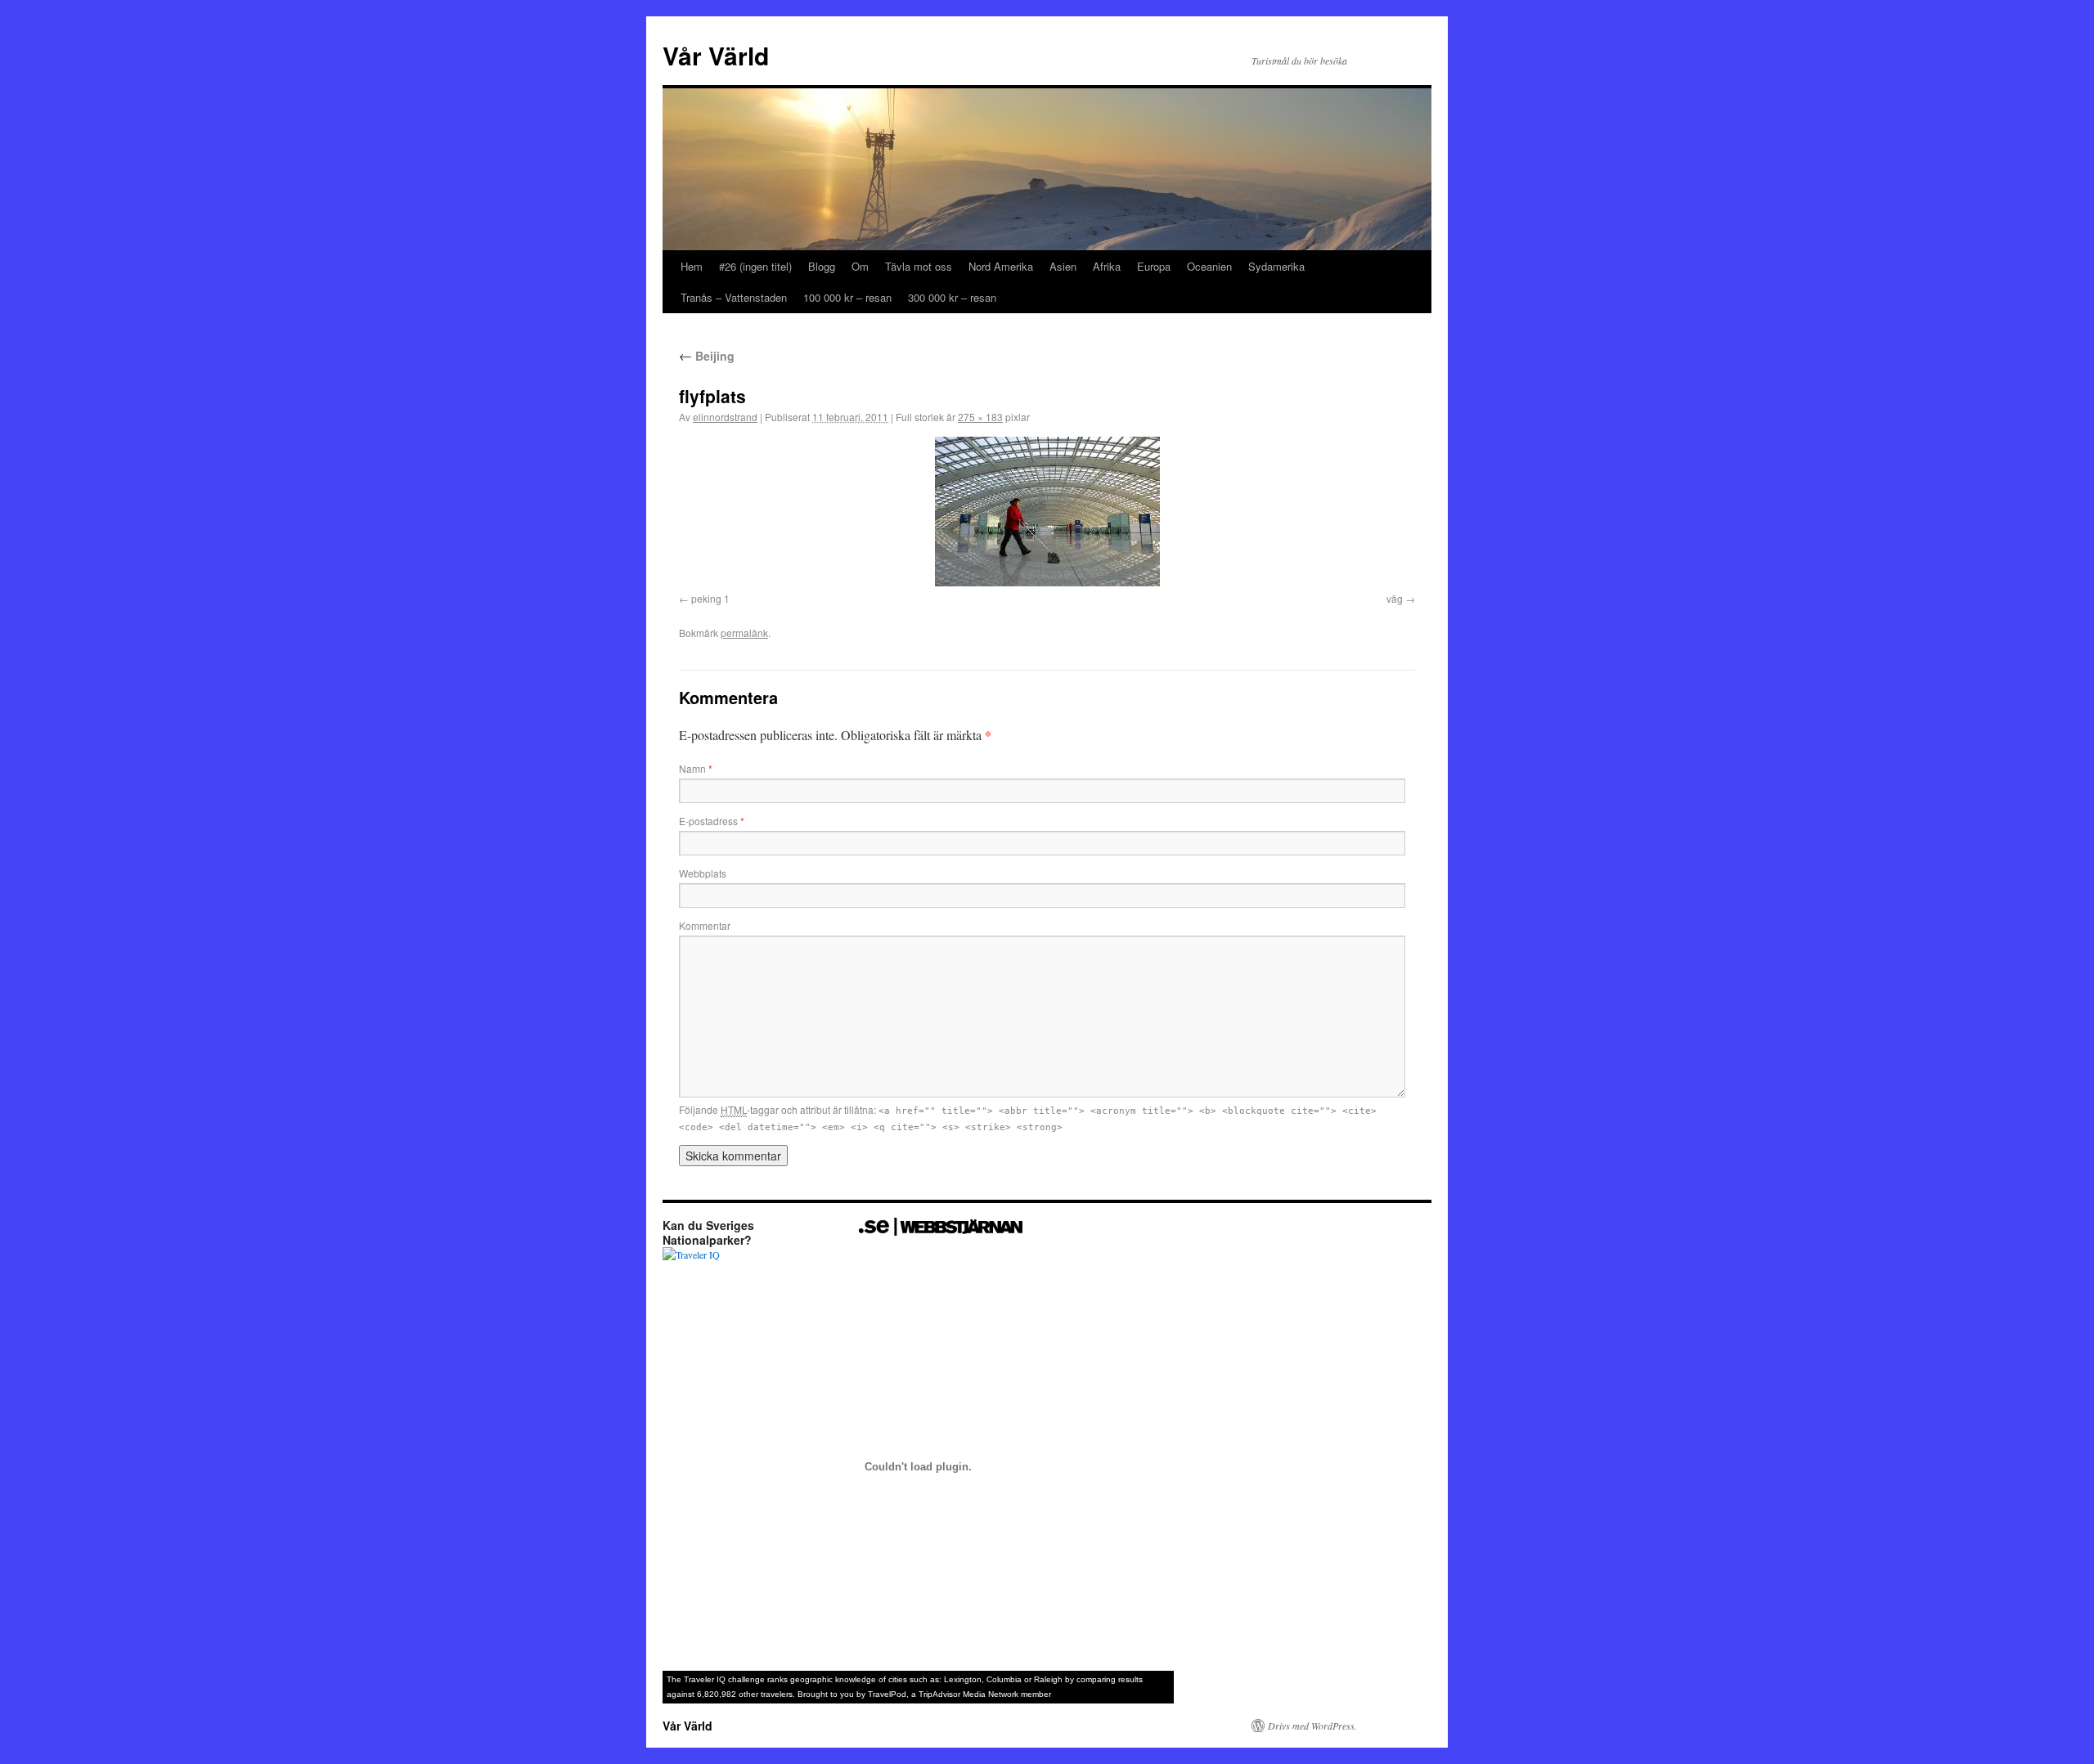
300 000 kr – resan (952, 297)
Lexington (963, 1679)
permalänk (744, 633)
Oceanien (1209, 266)
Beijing (707, 356)
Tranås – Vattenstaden (734, 297)
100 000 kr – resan (847, 297)
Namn (696, 768)
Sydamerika (1276, 266)
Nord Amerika (1001, 266)
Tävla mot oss (919, 266)
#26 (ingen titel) (755, 266)
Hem (692, 266)
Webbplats (703, 873)
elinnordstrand (725, 417)
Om (860, 266)
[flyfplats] (1047, 512)
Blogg (822, 266)
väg (1395, 598)
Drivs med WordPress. (1312, 1726)
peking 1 (710, 598)
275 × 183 (980, 417)
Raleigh (1048, 1679)
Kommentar (705, 925)
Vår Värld (716, 55)
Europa (1154, 266)
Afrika (1107, 266)
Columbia (1004, 1679)
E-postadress (712, 821)
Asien (1063, 266)
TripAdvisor (939, 1694)
